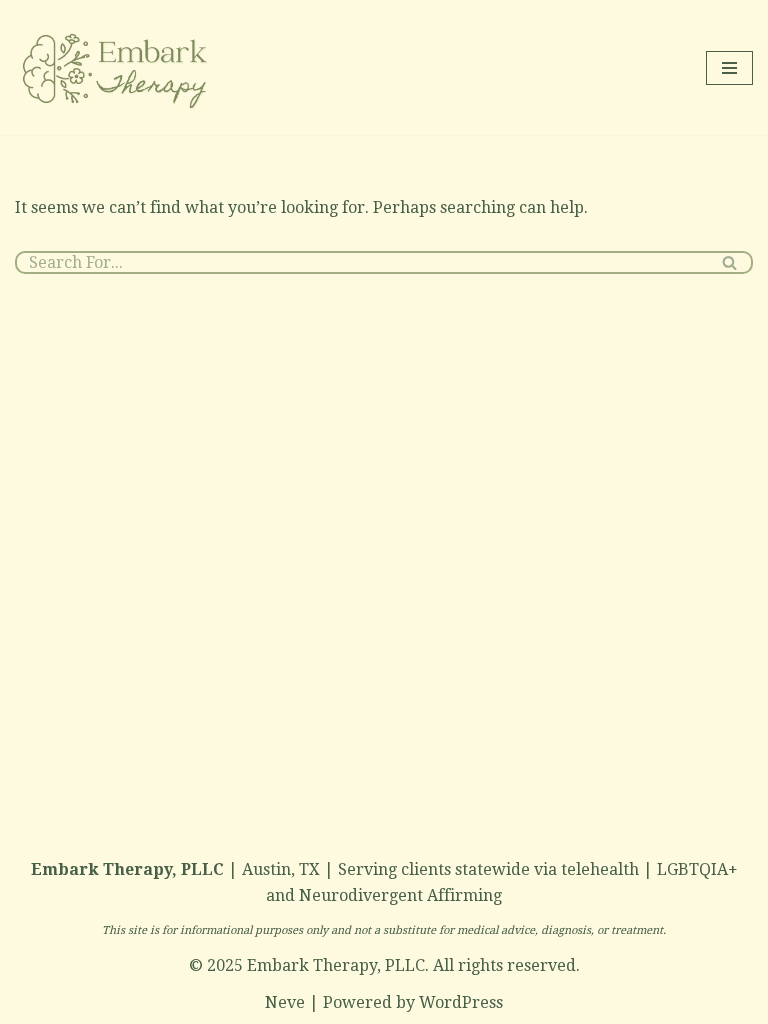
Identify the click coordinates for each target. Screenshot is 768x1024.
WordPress (461, 1002)
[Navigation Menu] (729, 68)
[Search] (730, 262)
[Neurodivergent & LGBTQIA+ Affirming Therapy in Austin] (117, 67)
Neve (285, 1002)
